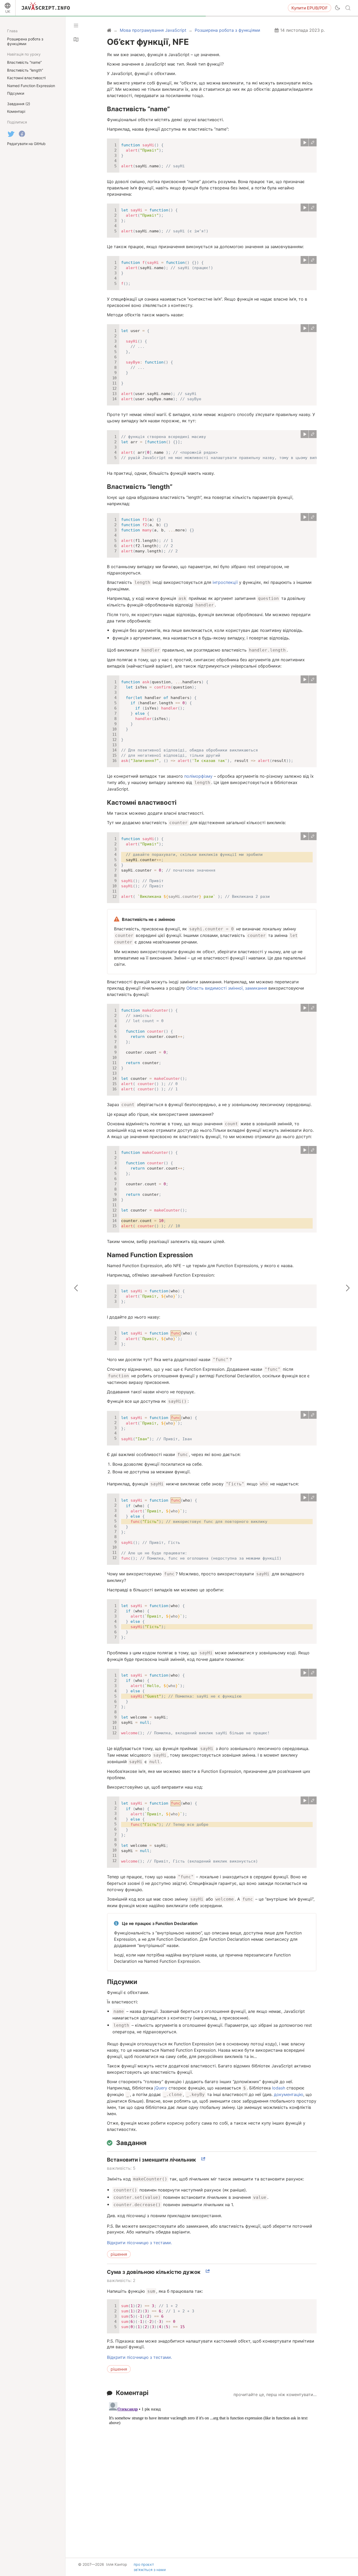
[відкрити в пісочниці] (313, 142)
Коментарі (132, 2393)
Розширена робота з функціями (25, 41)
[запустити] (305, 142)
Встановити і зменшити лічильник (151, 2160)
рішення (119, 2254)
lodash (279, 2088)
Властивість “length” (140, 487)
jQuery (161, 2088)
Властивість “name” (138, 109)
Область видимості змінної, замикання (227, 988)
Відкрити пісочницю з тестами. (139, 2243)
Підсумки (122, 1982)
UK (8, 11)
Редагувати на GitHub (26, 144)
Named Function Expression (150, 1255)
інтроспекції (225, 582)
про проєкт (144, 2564)
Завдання (131, 2143)
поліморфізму (198, 776)
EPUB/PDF (310, 8)
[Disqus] (212, 2466)
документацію (289, 2094)
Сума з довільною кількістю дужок (154, 2272)
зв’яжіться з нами (150, 2570)
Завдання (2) (19, 104)
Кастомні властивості (142, 802)
